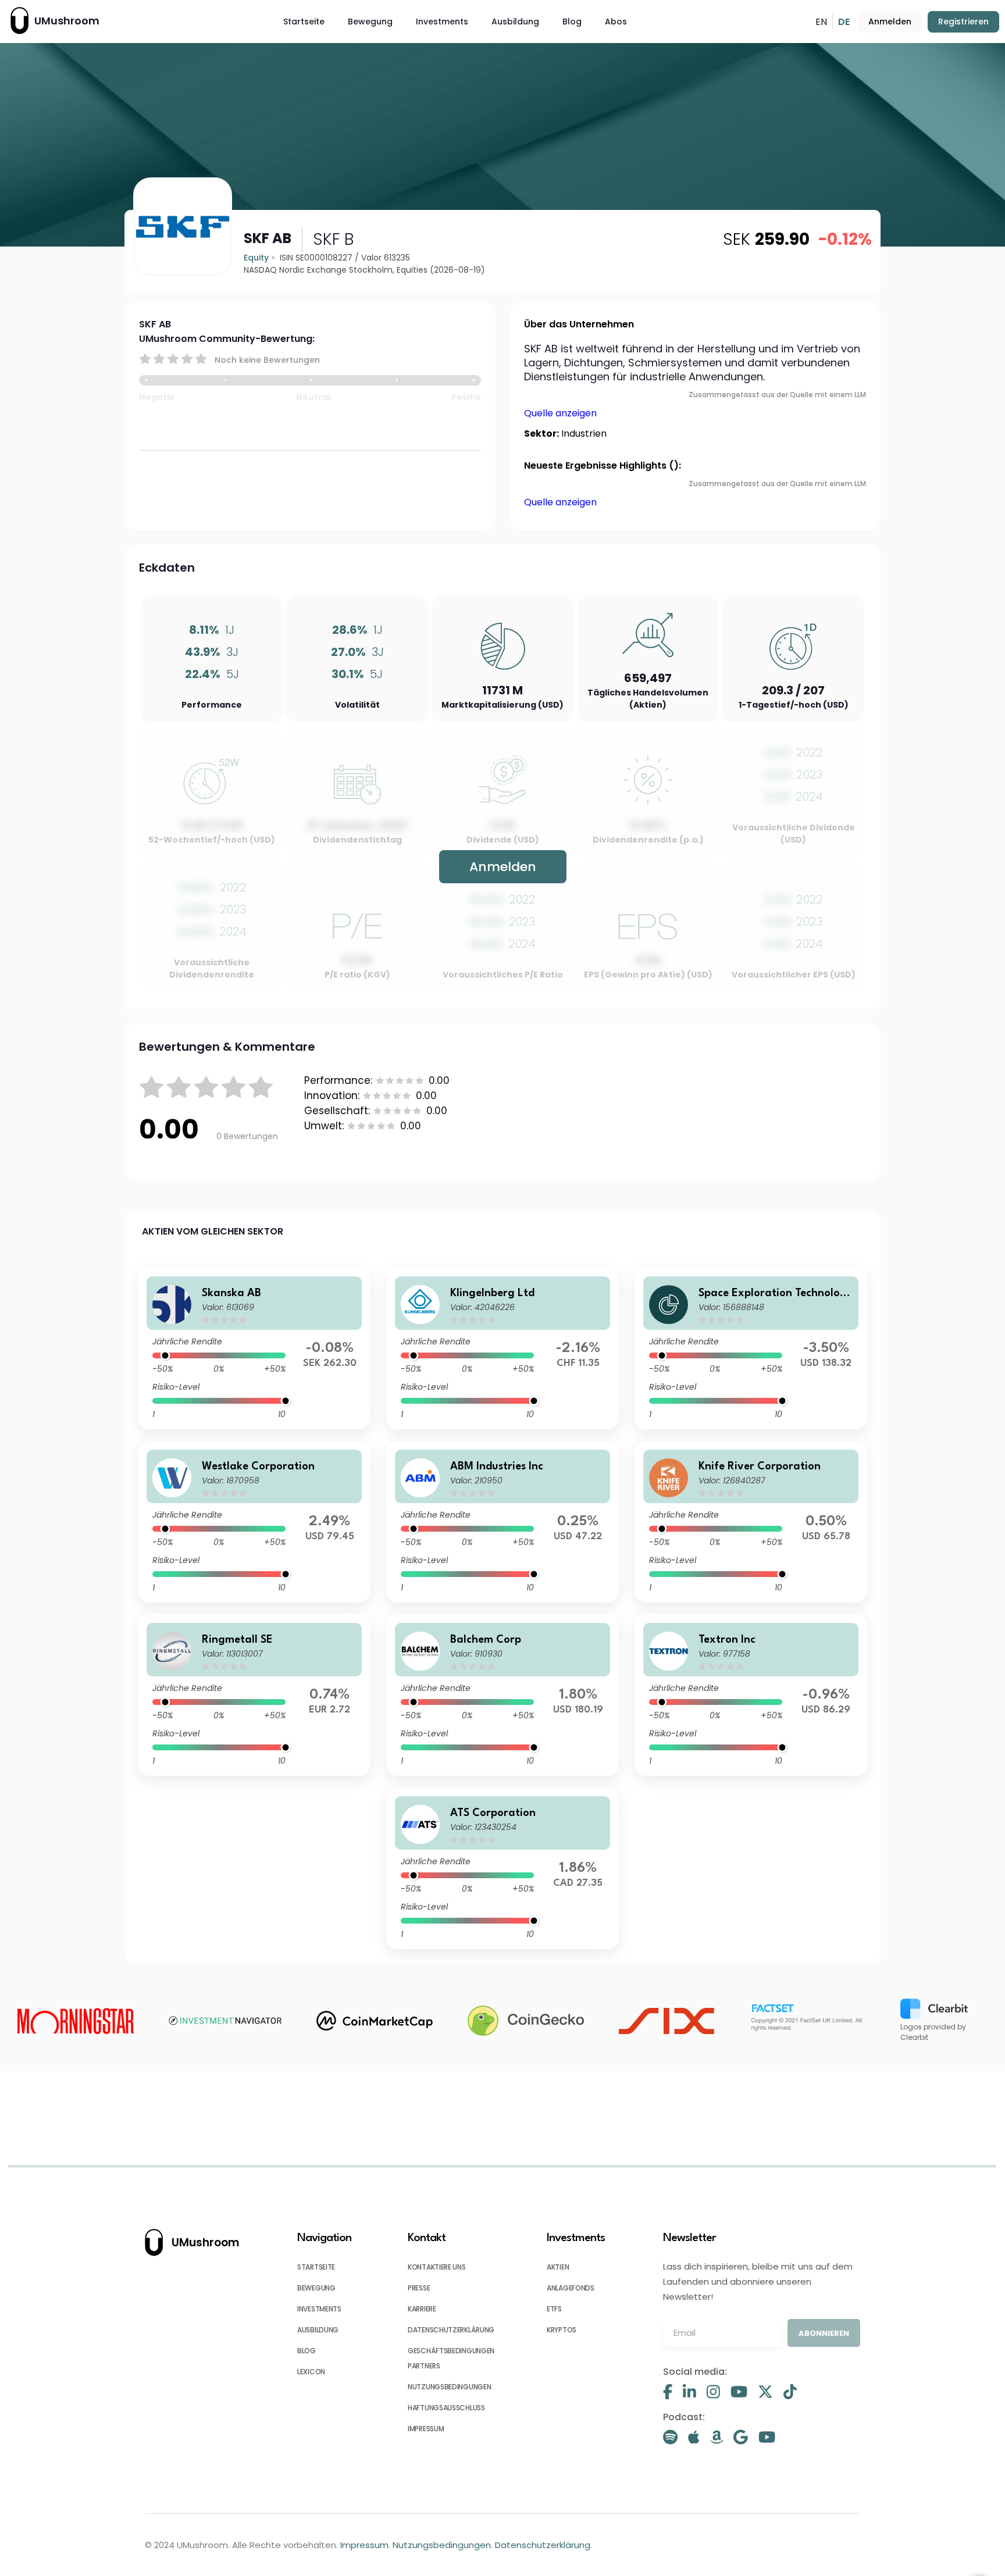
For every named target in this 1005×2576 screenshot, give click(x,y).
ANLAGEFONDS (571, 2288)
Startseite (304, 22)
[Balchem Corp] (502, 1695)
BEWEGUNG (316, 2288)
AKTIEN (558, 2267)
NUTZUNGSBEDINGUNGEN (449, 2387)
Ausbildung (515, 22)
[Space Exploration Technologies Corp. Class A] (751, 1348)
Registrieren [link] (963, 22)
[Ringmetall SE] (254, 1695)
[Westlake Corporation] (254, 1522)
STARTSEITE (316, 2267)
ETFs (554, 2309)
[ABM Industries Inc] (502, 1522)
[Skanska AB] (254, 1348)
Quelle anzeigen (560, 413)
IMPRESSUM (426, 2429)
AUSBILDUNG (318, 2330)
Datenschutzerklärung (543, 2545)
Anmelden (890, 22)
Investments (442, 22)
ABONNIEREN (824, 2333)
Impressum (364, 2545)
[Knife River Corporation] (751, 1522)
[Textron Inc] (751, 1695)
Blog (572, 22)
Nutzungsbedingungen (442, 2545)
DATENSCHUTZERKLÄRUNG (451, 2330)
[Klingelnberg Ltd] (502, 1348)
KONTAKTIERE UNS (437, 2267)
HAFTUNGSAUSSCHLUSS (446, 2408)
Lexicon (311, 2372)
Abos (616, 22)
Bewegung (370, 22)
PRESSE (419, 2288)
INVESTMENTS (319, 2309)
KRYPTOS (562, 2330)
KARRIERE (422, 2309)
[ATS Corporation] (502, 1868)
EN (821, 22)
